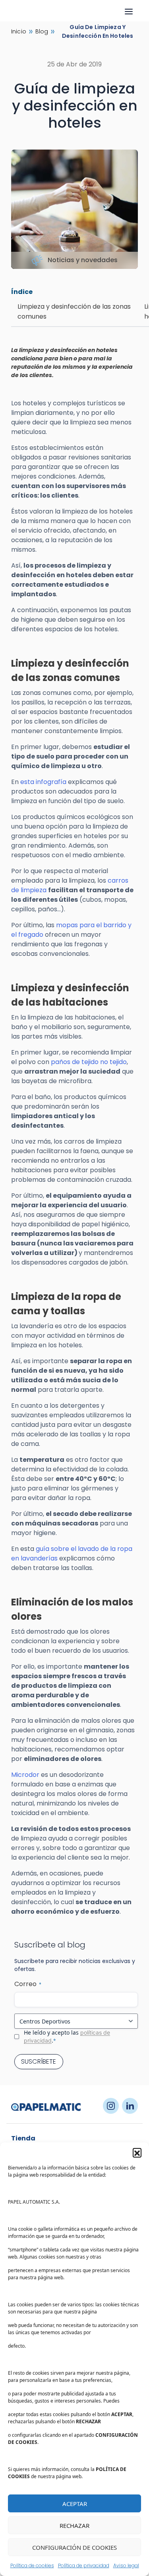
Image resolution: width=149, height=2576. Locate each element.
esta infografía (43, 782)
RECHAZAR (74, 2525)
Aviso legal (126, 2565)
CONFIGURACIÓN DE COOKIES (74, 2547)
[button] (137, 2152)
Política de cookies (32, 2565)
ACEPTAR (75, 2504)
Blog (42, 31)
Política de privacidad (84, 2565)
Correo (28, 1984)
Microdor (25, 1775)
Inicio (19, 31)
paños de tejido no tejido (89, 1062)
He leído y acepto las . (67, 2036)
